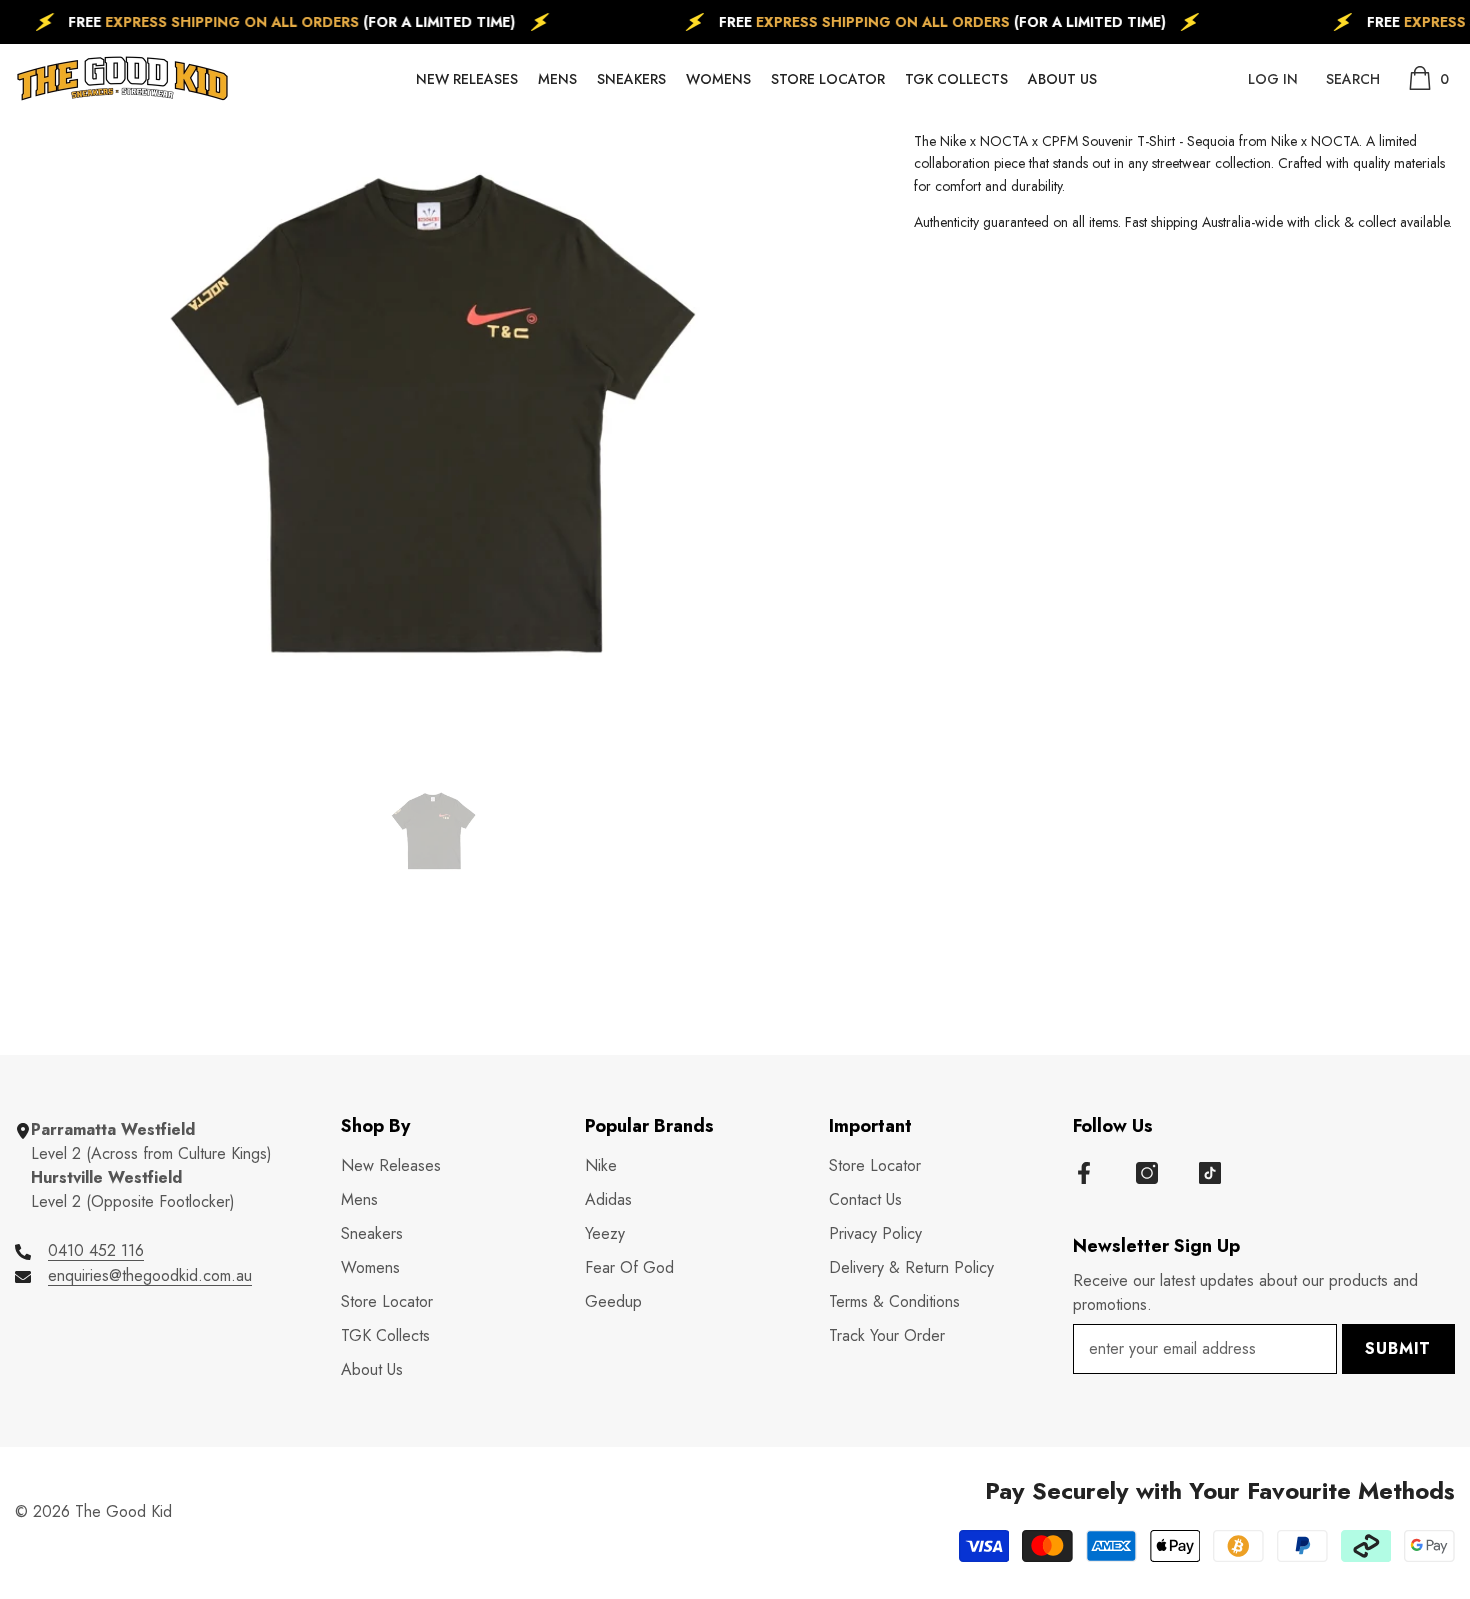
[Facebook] (1084, 1173)
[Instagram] (1147, 1173)
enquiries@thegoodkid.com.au (150, 1275)
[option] (434, 413)
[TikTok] (1210, 1173)
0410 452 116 (96, 1250)
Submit (1398, 1348)
